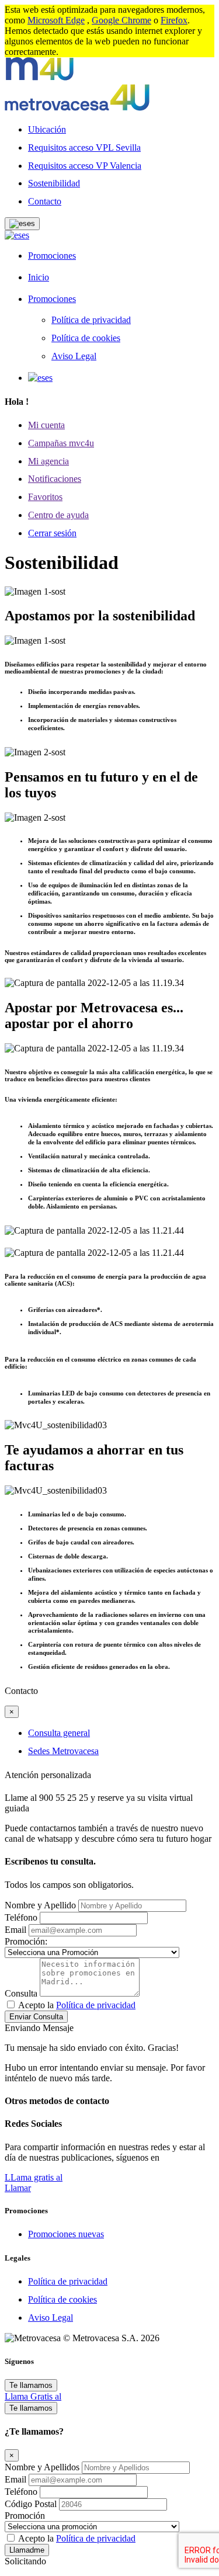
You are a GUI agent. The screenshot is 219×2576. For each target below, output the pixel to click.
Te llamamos (31, 2385)
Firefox (174, 20)
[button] (22, 224)
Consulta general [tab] (59, 1733)
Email (15, 1930)
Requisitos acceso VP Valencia (85, 166)
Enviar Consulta (36, 2017)
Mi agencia (48, 461)
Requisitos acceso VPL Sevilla (84, 147)
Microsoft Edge (56, 20)
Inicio (39, 277)
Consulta (21, 1993)
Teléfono (21, 1917)
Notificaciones (55, 479)
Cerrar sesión (52, 533)
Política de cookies (86, 338)
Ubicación (47, 129)
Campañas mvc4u (61, 443)
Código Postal (32, 2504)
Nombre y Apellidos (43, 2467)
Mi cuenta (46, 425)
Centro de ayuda (58, 515)
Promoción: (26, 1941)
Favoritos (45, 497)
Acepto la (77, 2005)
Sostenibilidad (54, 183)
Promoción (25, 2516)
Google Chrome (121, 20)
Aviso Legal (74, 356)
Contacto (45, 201)
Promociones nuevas (66, 2234)
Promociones (52, 256)
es (25, 235)
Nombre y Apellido (40, 1905)
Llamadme (27, 2550)
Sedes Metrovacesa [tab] (63, 1751)
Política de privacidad (91, 320)
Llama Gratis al (33, 2396)
